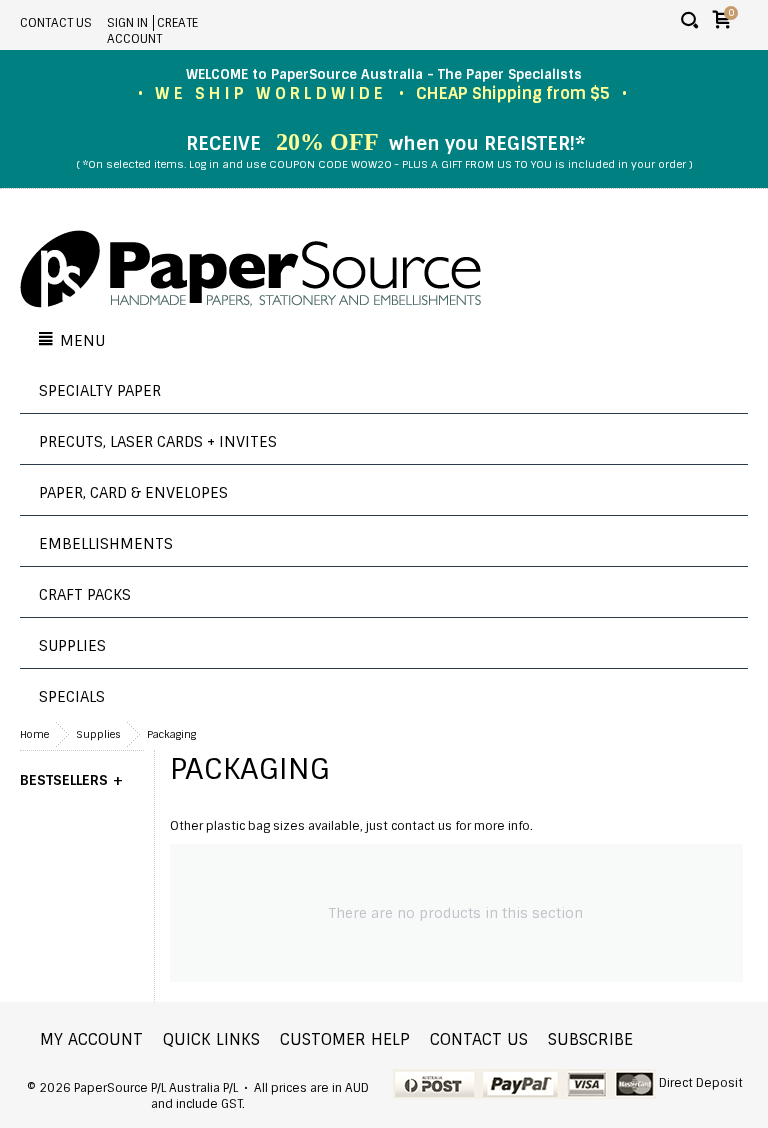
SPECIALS (72, 697)
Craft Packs (85, 595)
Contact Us (56, 23)
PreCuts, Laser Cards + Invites (158, 442)
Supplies (72, 646)
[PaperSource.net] (250, 271)
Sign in (127, 23)
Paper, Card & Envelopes (133, 493)
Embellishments (106, 544)
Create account (152, 31)
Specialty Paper (100, 391)
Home (34, 734)
